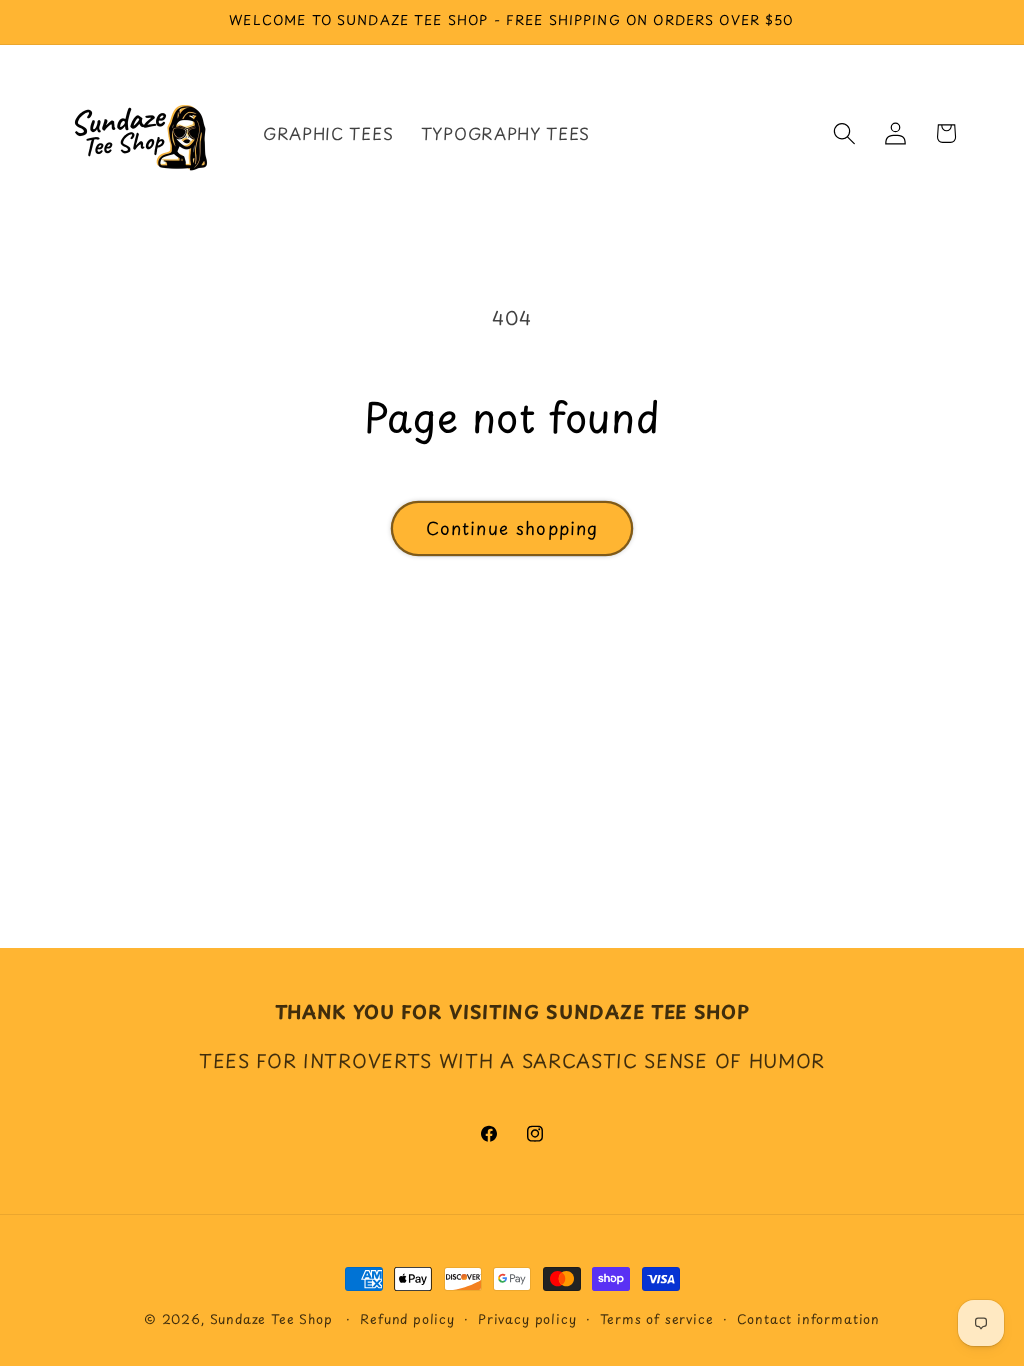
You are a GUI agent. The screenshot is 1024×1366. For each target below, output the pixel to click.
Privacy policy (527, 1318)
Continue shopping (512, 528)
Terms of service (657, 1318)
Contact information (808, 1318)
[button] (844, 133)
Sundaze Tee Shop (271, 1318)
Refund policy (407, 1318)
